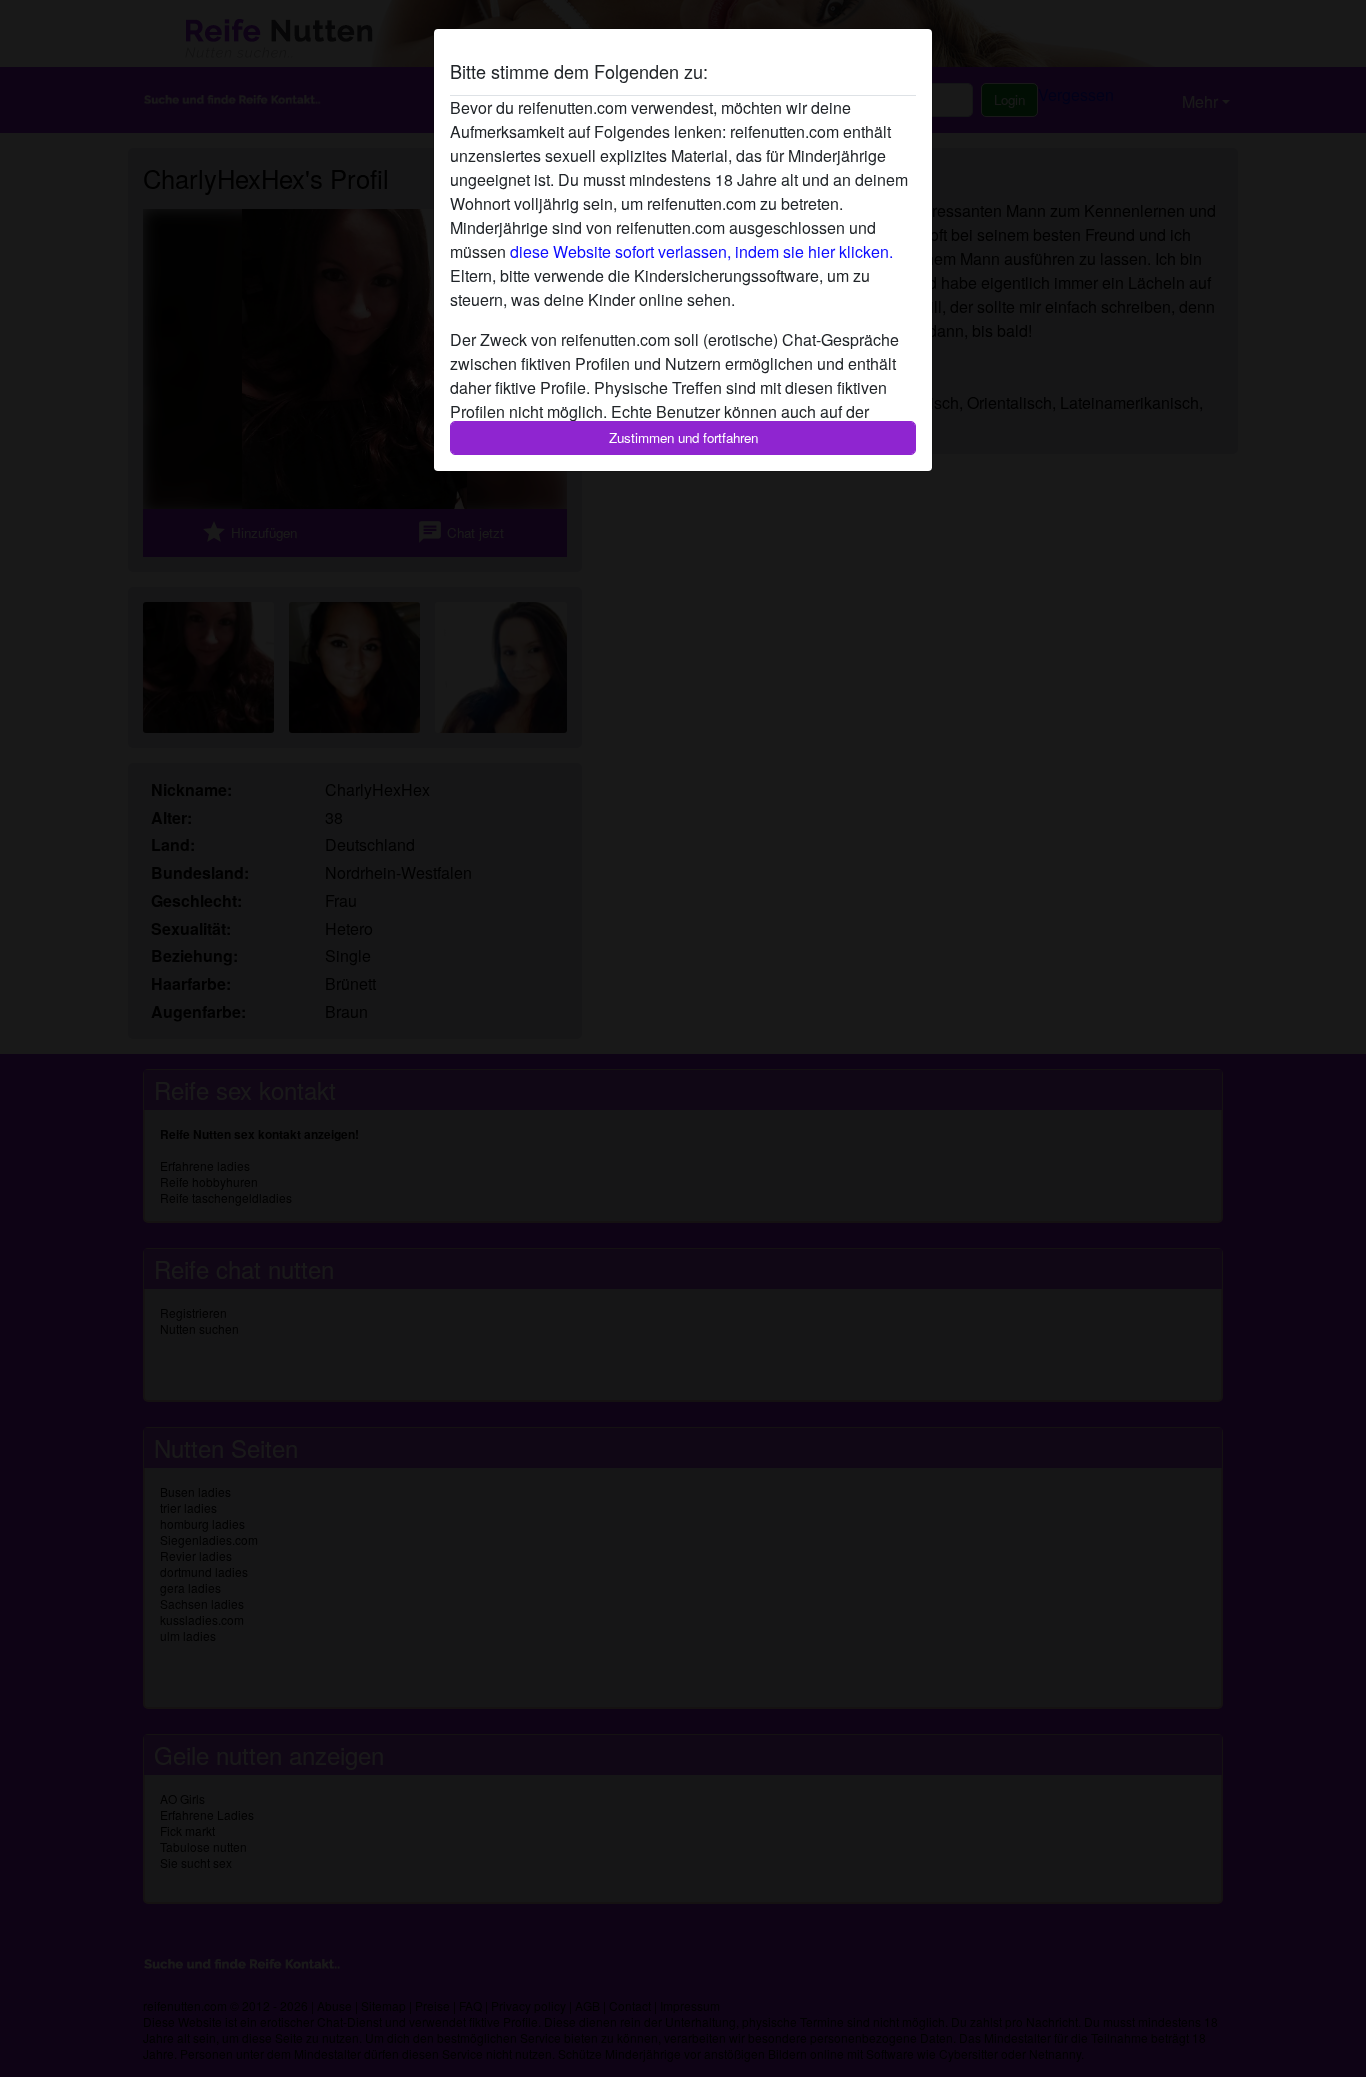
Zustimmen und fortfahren (683, 437)
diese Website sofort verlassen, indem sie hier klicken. (701, 251)
